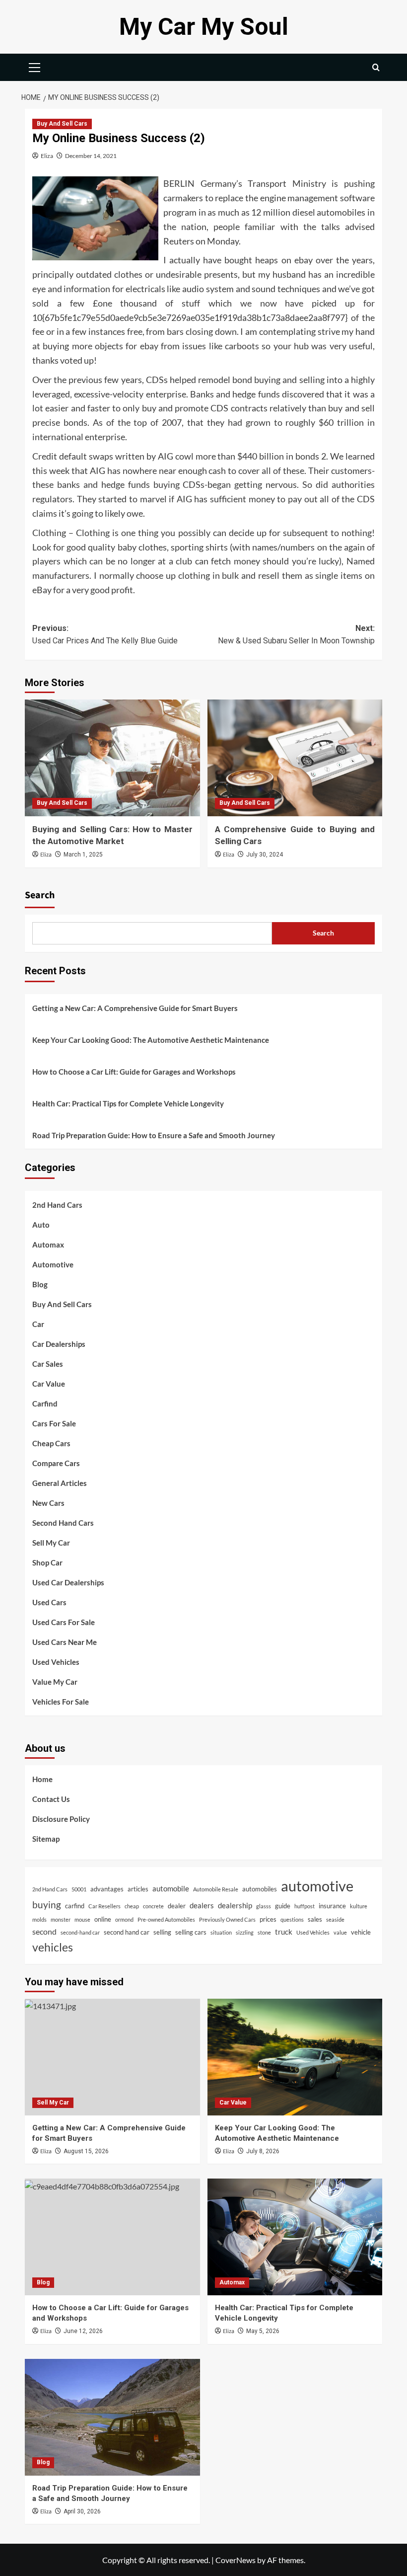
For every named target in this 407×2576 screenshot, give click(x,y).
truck (284, 1932)
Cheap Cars (51, 1443)
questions (292, 1919)
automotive (317, 1886)
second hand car (127, 1932)
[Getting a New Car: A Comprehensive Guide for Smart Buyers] (112, 2057)
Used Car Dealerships (68, 1582)
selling (162, 1932)
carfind (75, 1906)
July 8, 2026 (263, 2151)
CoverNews (236, 2560)
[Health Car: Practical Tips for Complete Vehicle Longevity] (295, 2237)
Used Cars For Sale (64, 1622)
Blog (40, 1284)
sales (315, 1919)
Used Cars (49, 1602)
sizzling (245, 1932)
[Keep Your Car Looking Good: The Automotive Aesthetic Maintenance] (295, 2057)
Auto (41, 1225)
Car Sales (48, 1364)
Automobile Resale (216, 1889)
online (103, 1919)
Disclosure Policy (61, 1819)
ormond (124, 1919)
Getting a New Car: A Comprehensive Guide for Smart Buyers (135, 1008)
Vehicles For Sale (61, 1702)
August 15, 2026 (86, 2151)
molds (39, 1919)
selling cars (191, 1932)
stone (264, 1932)
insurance (332, 1906)
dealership (235, 1905)
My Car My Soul (204, 27)
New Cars (48, 1503)
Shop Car (47, 1562)
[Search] (376, 67)
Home (42, 1779)
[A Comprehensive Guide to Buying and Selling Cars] (295, 758)
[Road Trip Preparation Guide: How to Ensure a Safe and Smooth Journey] (112, 2417)
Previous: (105, 635)
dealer (177, 1906)
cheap (132, 1906)
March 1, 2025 (83, 855)
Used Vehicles (56, 1662)
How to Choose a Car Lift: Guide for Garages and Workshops (134, 1072)
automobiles (260, 1889)
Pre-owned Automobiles (166, 1919)
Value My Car (55, 1682)
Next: (296, 635)
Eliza (47, 156)
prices (268, 1919)
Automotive (53, 1264)
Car (38, 1324)
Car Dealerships (59, 1344)
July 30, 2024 (265, 855)
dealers (202, 1905)
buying (47, 1905)
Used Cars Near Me (65, 1642)
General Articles (60, 1483)
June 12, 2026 (83, 2331)
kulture (359, 1906)
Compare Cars (56, 1463)
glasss (264, 1906)
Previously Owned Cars (227, 1919)
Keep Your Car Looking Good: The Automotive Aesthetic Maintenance (151, 1040)
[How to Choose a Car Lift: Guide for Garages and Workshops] (112, 2237)
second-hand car (80, 1932)
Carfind (45, 1404)
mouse (82, 1919)
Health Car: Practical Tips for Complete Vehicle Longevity (128, 1103)
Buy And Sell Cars (62, 124)
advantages (107, 1889)
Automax (48, 1245)
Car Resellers (104, 1906)
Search (40, 895)
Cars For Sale (54, 1423)
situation (221, 1932)
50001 (79, 1889)
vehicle (361, 1932)
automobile (171, 1888)
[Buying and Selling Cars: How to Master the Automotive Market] (112, 758)
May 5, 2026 (263, 2331)
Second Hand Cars (63, 1523)
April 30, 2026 (82, 2511)
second (44, 1931)
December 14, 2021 (91, 156)
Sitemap (46, 1839)
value (340, 1932)
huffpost (305, 1906)
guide (283, 1906)
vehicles (53, 1947)
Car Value (49, 1384)
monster (61, 1919)
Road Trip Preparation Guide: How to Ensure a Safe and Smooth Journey (154, 1135)
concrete (153, 1906)
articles (138, 1889)
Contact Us (51, 1799)
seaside (335, 1919)
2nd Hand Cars (57, 1205)
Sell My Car (51, 1543)
